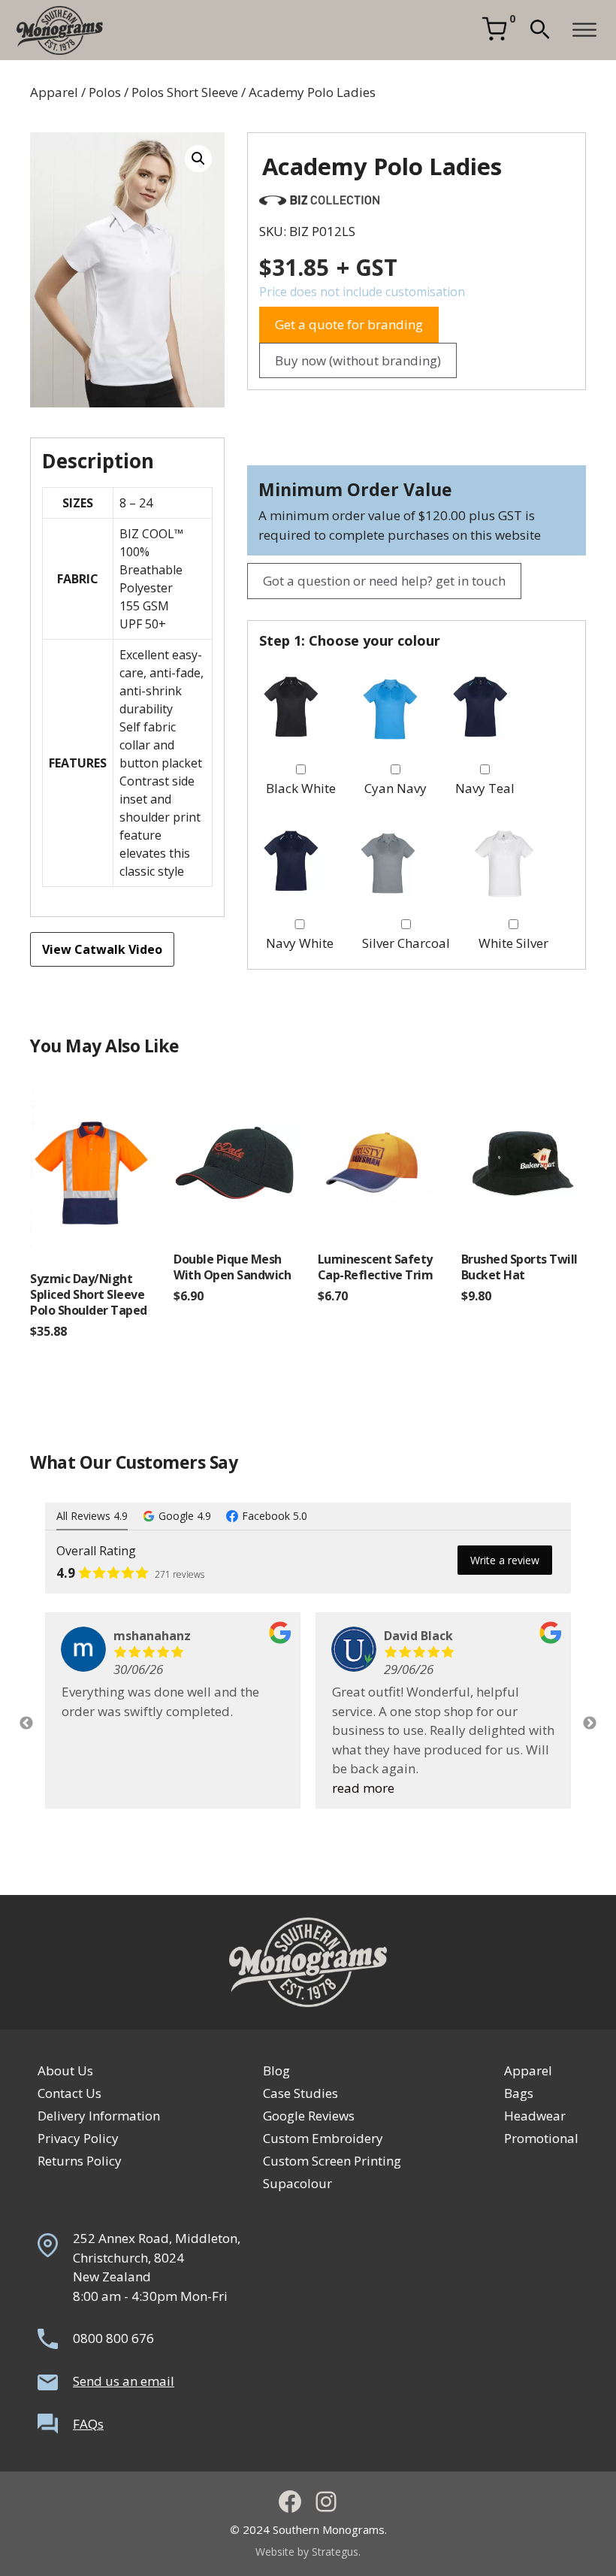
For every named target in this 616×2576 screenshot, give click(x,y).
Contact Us (69, 2093)
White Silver (513, 943)
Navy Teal (485, 788)
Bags (519, 2093)
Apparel (54, 92)
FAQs (88, 2424)
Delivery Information (99, 2116)
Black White (301, 788)
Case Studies (300, 2093)
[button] (540, 30)
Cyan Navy (396, 788)
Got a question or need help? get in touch (384, 581)
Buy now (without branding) (358, 360)
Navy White (300, 943)
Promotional (541, 2138)
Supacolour (297, 2183)
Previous (26, 1724)
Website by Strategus (307, 2552)
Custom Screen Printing (332, 2161)
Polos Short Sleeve (185, 92)
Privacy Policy (78, 2138)
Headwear (535, 2116)
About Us (65, 2070)
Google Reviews (309, 2116)
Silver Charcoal (406, 943)
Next (590, 1724)
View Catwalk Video (102, 949)
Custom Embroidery (323, 2138)
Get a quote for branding (349, 324)
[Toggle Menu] (584, 30)
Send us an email (124, 2381)
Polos (105, 92)
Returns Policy (80, 2161)
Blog (276, 2070)
